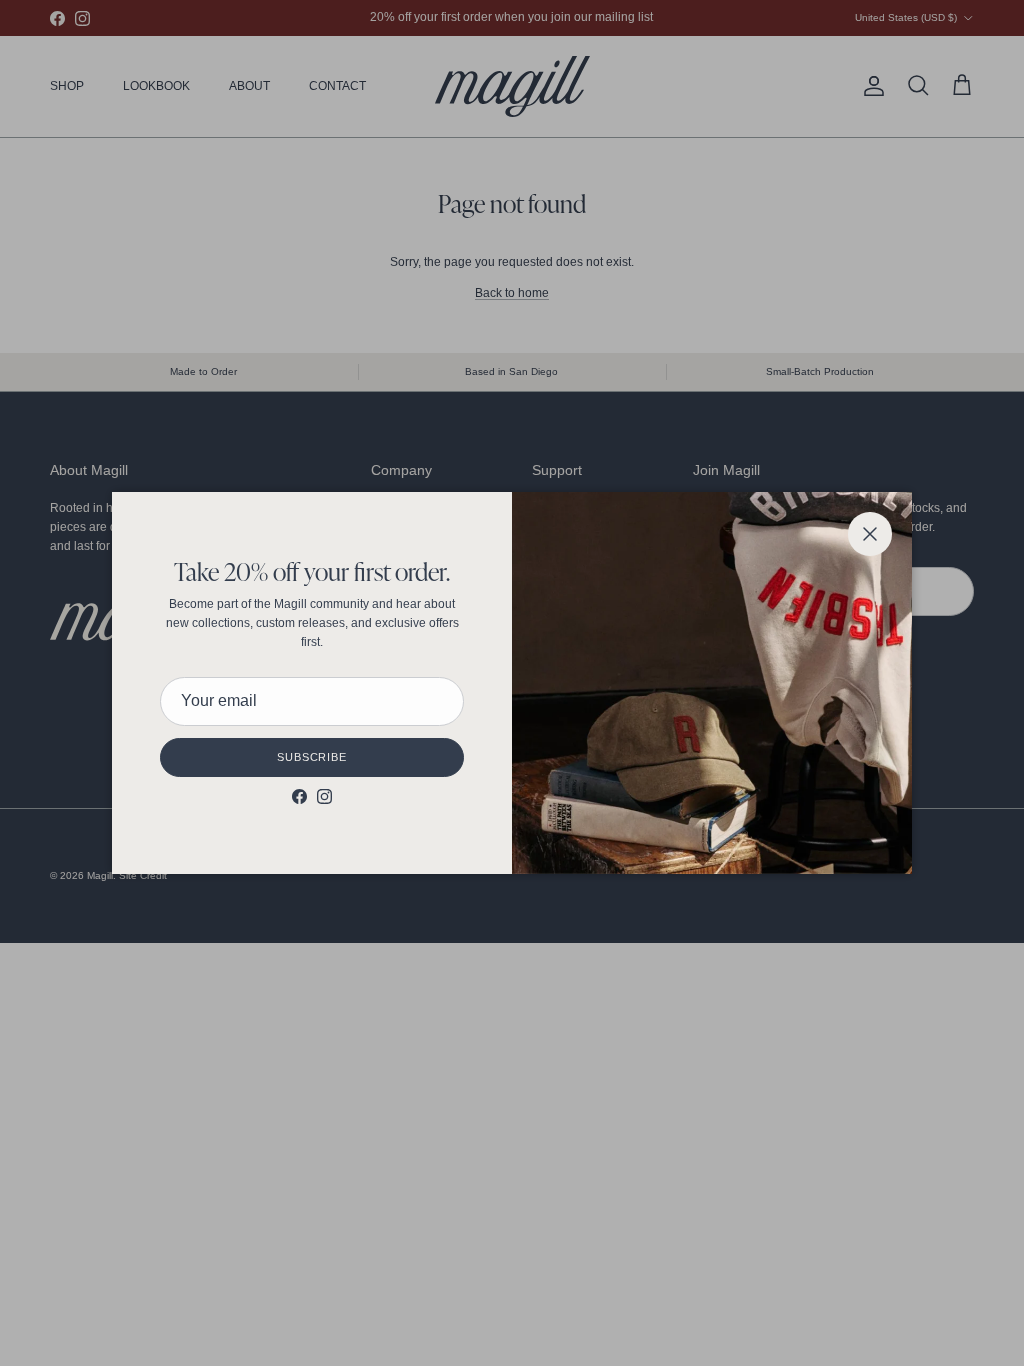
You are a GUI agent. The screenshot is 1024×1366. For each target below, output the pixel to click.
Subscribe (312, 757)
